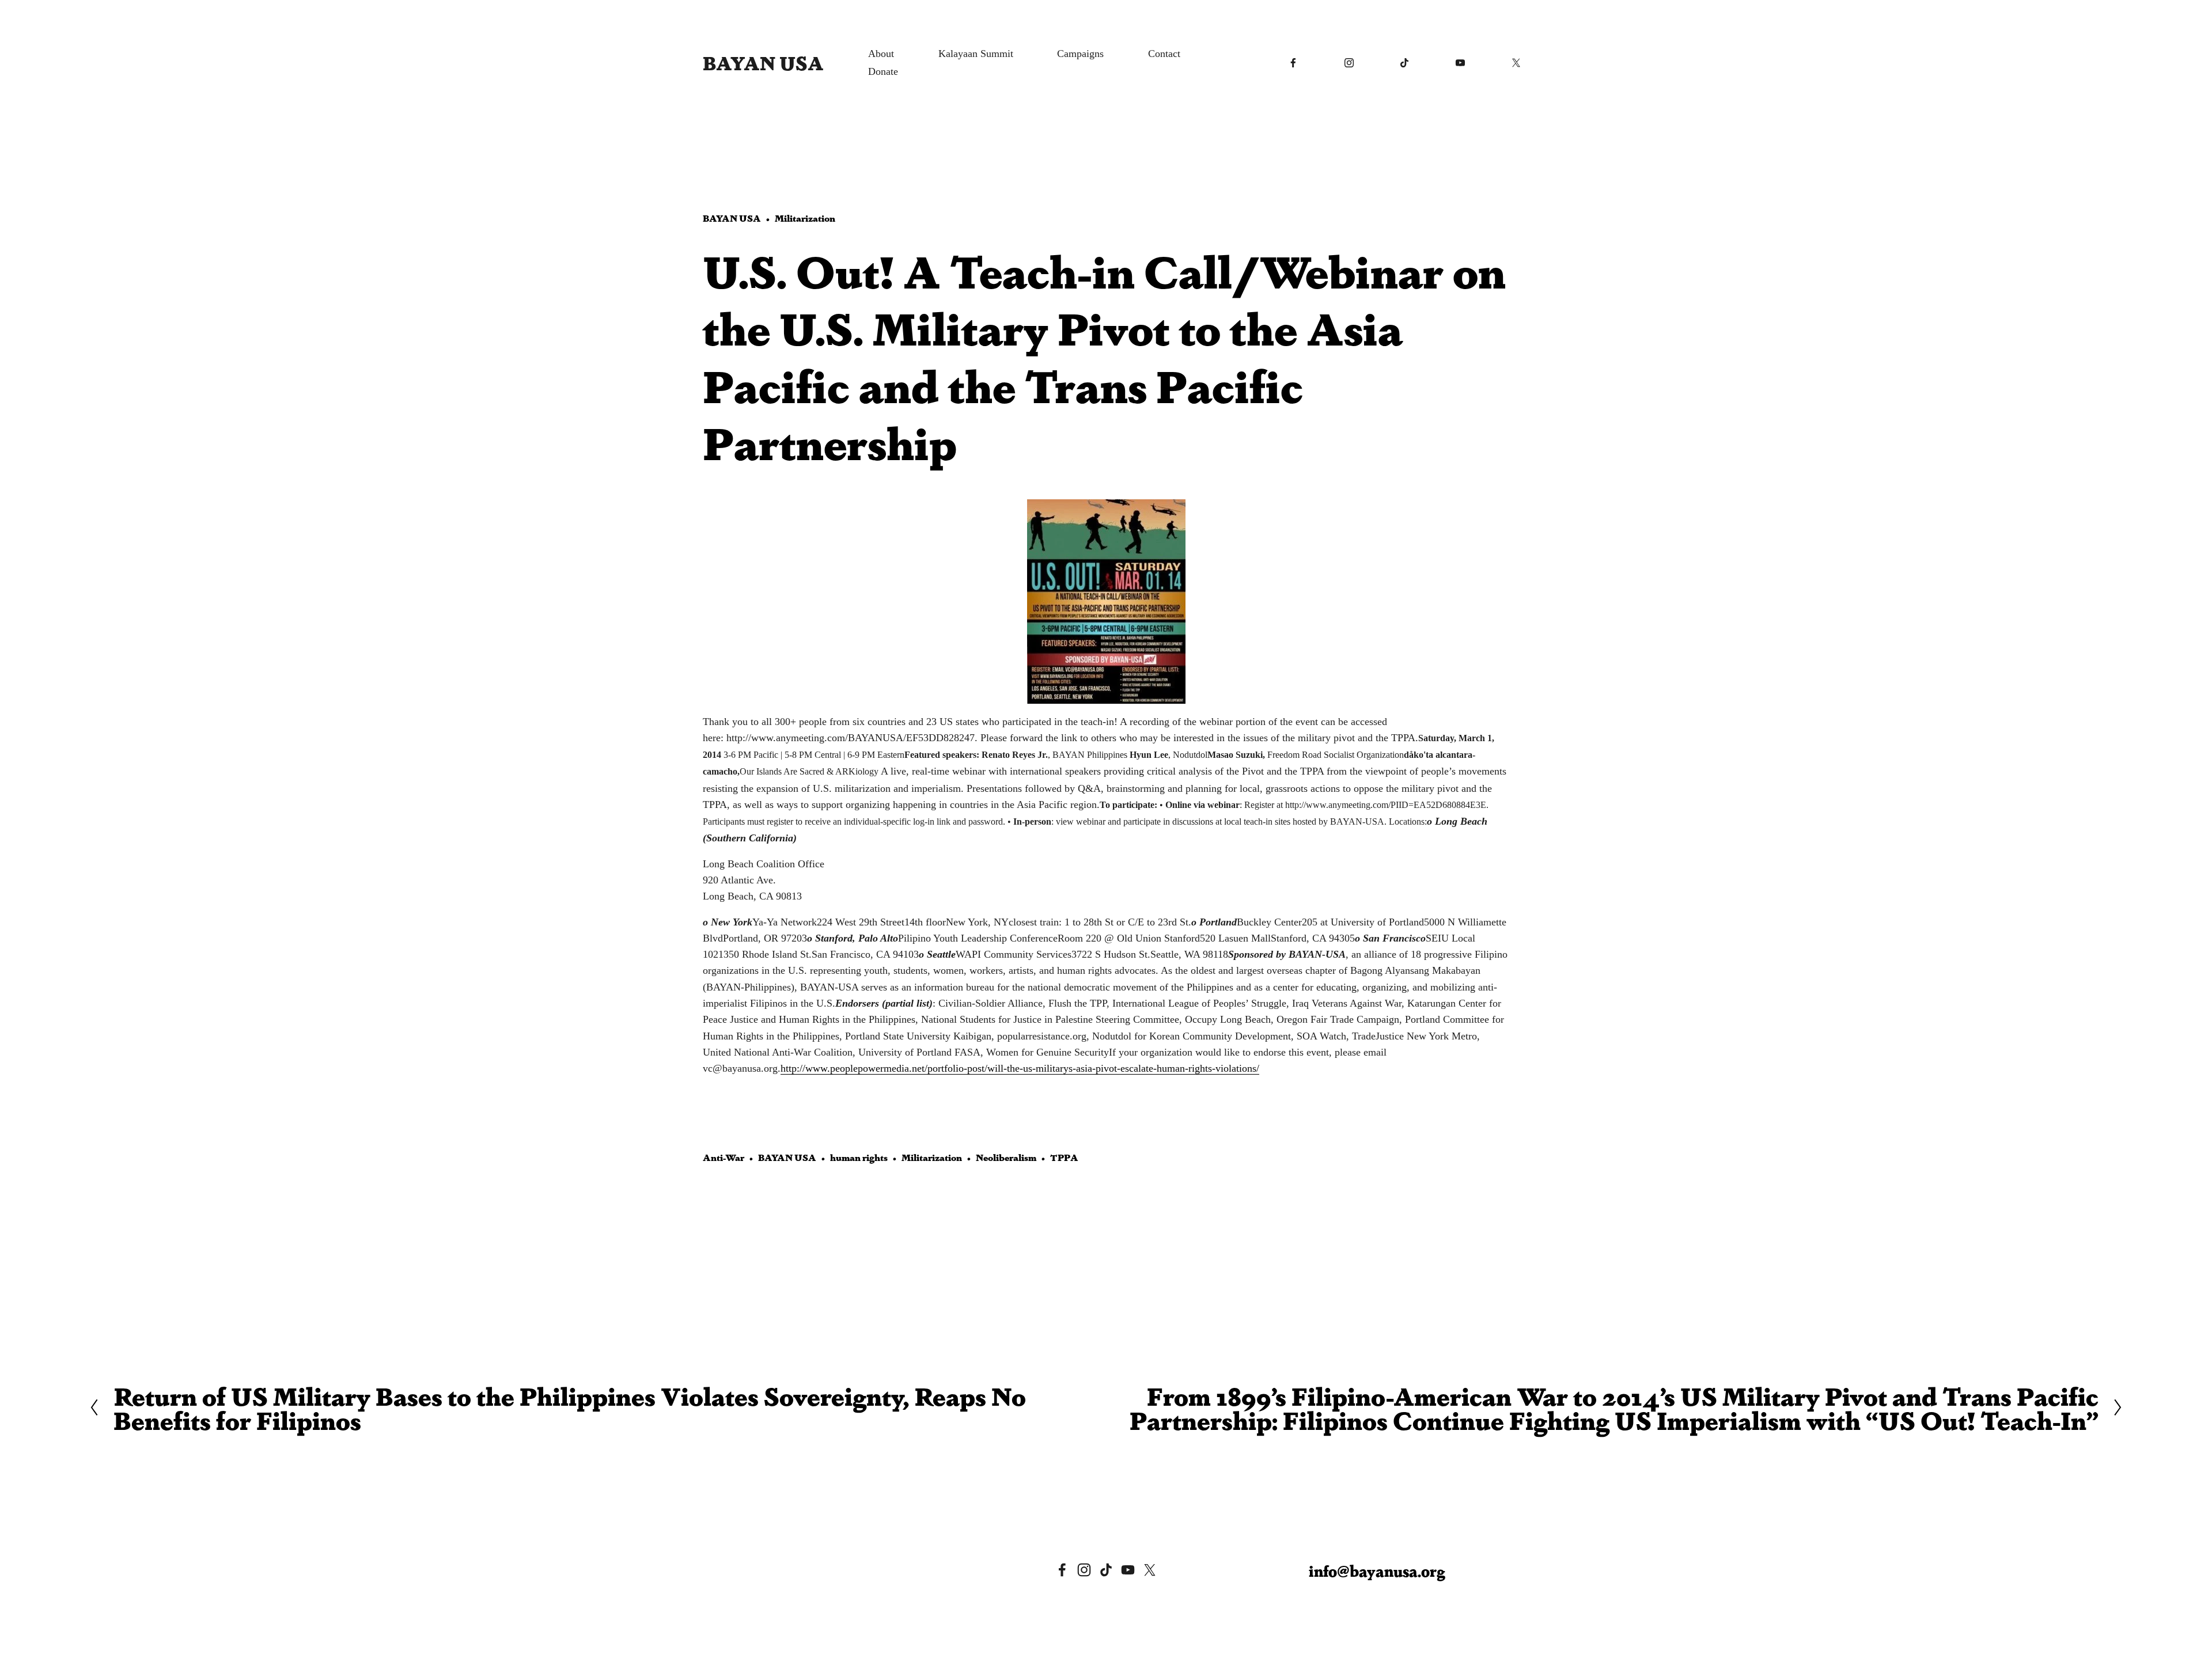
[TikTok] (1404, 63)
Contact (1164, 54)
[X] (1516, 63)
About (881, 54)
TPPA (1064, 1157)
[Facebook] (1293, 63)
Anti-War (724, 1157)
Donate (883, 71)
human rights (859, 1157)
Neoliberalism (1006, 1157)
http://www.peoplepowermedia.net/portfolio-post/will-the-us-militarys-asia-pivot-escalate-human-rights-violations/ (1020, 1068)
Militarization (805, 218)
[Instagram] (1349, 63)
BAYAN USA (763, 62)
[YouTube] (1460, 63)
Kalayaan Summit (976, 54)
